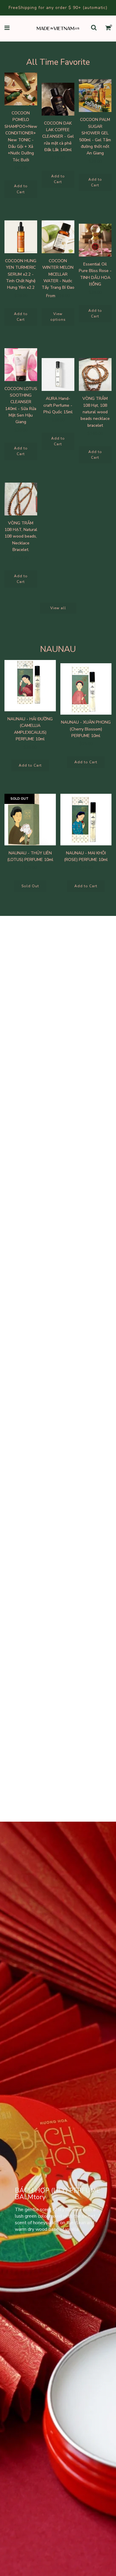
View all (58, 608)
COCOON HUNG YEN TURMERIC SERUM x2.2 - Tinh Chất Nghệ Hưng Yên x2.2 (21, 274)
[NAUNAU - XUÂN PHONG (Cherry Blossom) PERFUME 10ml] (86, 689)
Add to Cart (21, 189)
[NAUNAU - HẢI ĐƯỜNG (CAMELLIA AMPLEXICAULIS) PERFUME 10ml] (30, 686)
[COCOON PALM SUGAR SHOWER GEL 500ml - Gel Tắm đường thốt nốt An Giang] (95, 96)
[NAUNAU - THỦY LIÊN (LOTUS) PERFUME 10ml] (30, 820)
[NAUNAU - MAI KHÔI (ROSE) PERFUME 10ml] (86, 820)
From (58, 296)
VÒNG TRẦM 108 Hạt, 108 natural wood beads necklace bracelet (95, 412)
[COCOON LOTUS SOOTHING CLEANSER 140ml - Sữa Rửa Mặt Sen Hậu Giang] (21, 365)
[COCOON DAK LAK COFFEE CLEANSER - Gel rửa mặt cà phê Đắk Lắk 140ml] (58, 99)
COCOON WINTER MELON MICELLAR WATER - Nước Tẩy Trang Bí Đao (58, 274)
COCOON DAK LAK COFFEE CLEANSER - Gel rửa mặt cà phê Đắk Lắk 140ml (58, 137)
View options (58, 317)
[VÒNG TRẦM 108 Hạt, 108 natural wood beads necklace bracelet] (95, 374)
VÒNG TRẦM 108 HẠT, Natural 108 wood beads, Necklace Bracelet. (21, 536)
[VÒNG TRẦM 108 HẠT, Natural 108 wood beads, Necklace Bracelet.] (21, 499)
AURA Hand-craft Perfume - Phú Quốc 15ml (58, 405)
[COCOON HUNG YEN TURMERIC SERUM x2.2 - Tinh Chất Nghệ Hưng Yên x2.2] (21, 237)
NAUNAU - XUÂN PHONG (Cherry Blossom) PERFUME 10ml (86, 729)
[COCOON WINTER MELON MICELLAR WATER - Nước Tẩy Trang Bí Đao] (58, 237)
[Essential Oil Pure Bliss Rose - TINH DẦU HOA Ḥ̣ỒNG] (95, 240)
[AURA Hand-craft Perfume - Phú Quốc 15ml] (58, 374)
